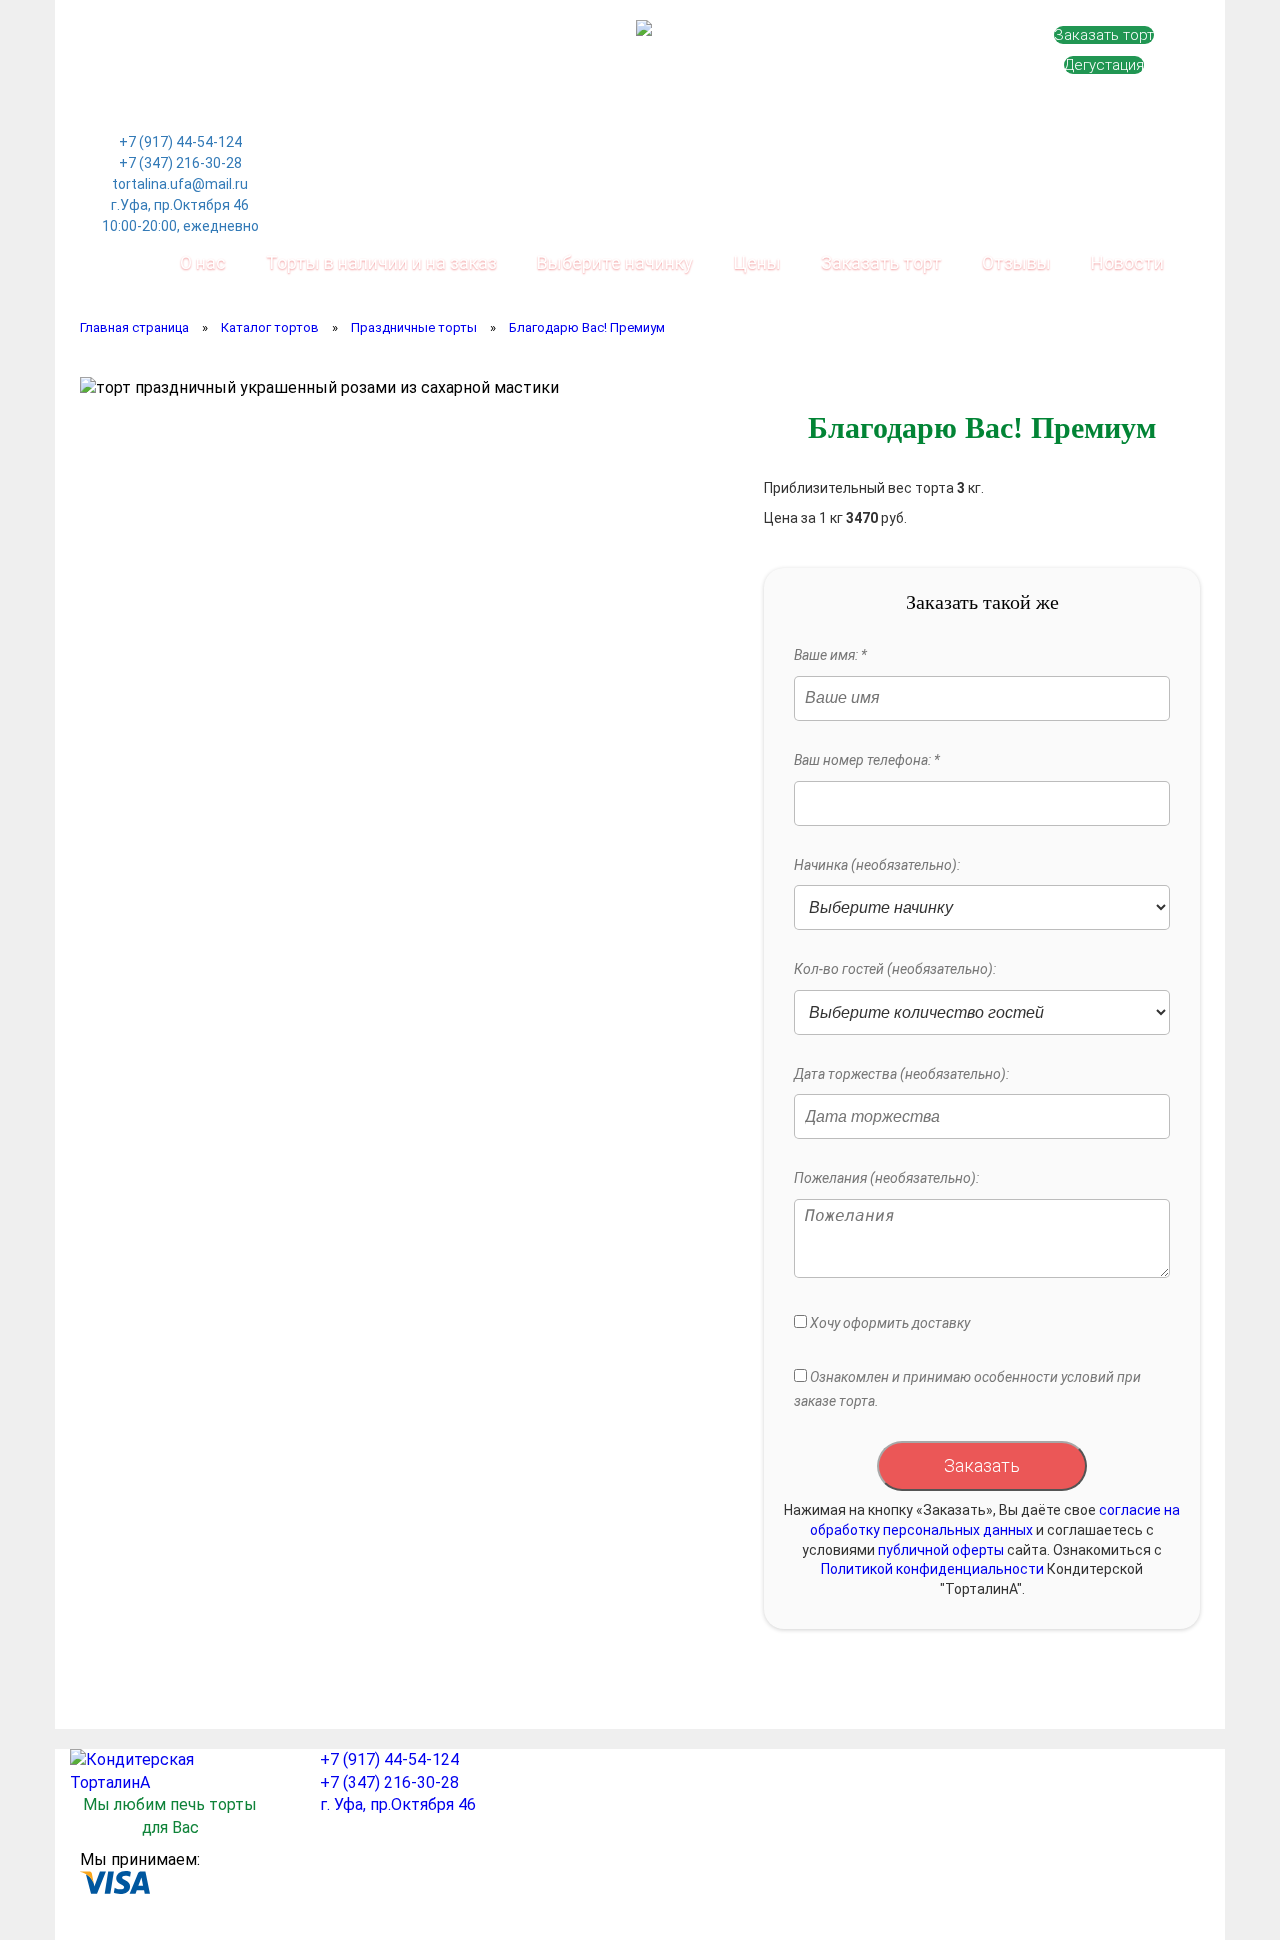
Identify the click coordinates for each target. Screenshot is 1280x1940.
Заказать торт (1104, 35)
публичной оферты (941, 1550)
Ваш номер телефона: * (867, 760)
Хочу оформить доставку (888, 1323)
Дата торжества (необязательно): (901, 1074)
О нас (203, 262)
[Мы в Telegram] (180, 111)
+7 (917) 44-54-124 (180, 142)
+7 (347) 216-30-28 (180, 163)
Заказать (982, 1465)
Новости (1127, 262)
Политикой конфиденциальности (932, 1569)
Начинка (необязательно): (877, 865)
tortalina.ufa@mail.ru (180, 184)
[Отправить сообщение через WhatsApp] (180, 65)
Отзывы (1016, 262)
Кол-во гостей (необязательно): (895, 969)
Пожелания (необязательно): (886, 1178)
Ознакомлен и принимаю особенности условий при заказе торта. (967, 1389)
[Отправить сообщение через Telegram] (223, 65)
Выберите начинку (615, 262)
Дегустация (1104, 65)
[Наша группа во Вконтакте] (137, 65)
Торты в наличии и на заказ (381, 262)
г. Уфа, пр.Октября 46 (398, 1804)
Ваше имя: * (830, 655)
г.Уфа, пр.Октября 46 (180, 205)
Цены (757, 262)
